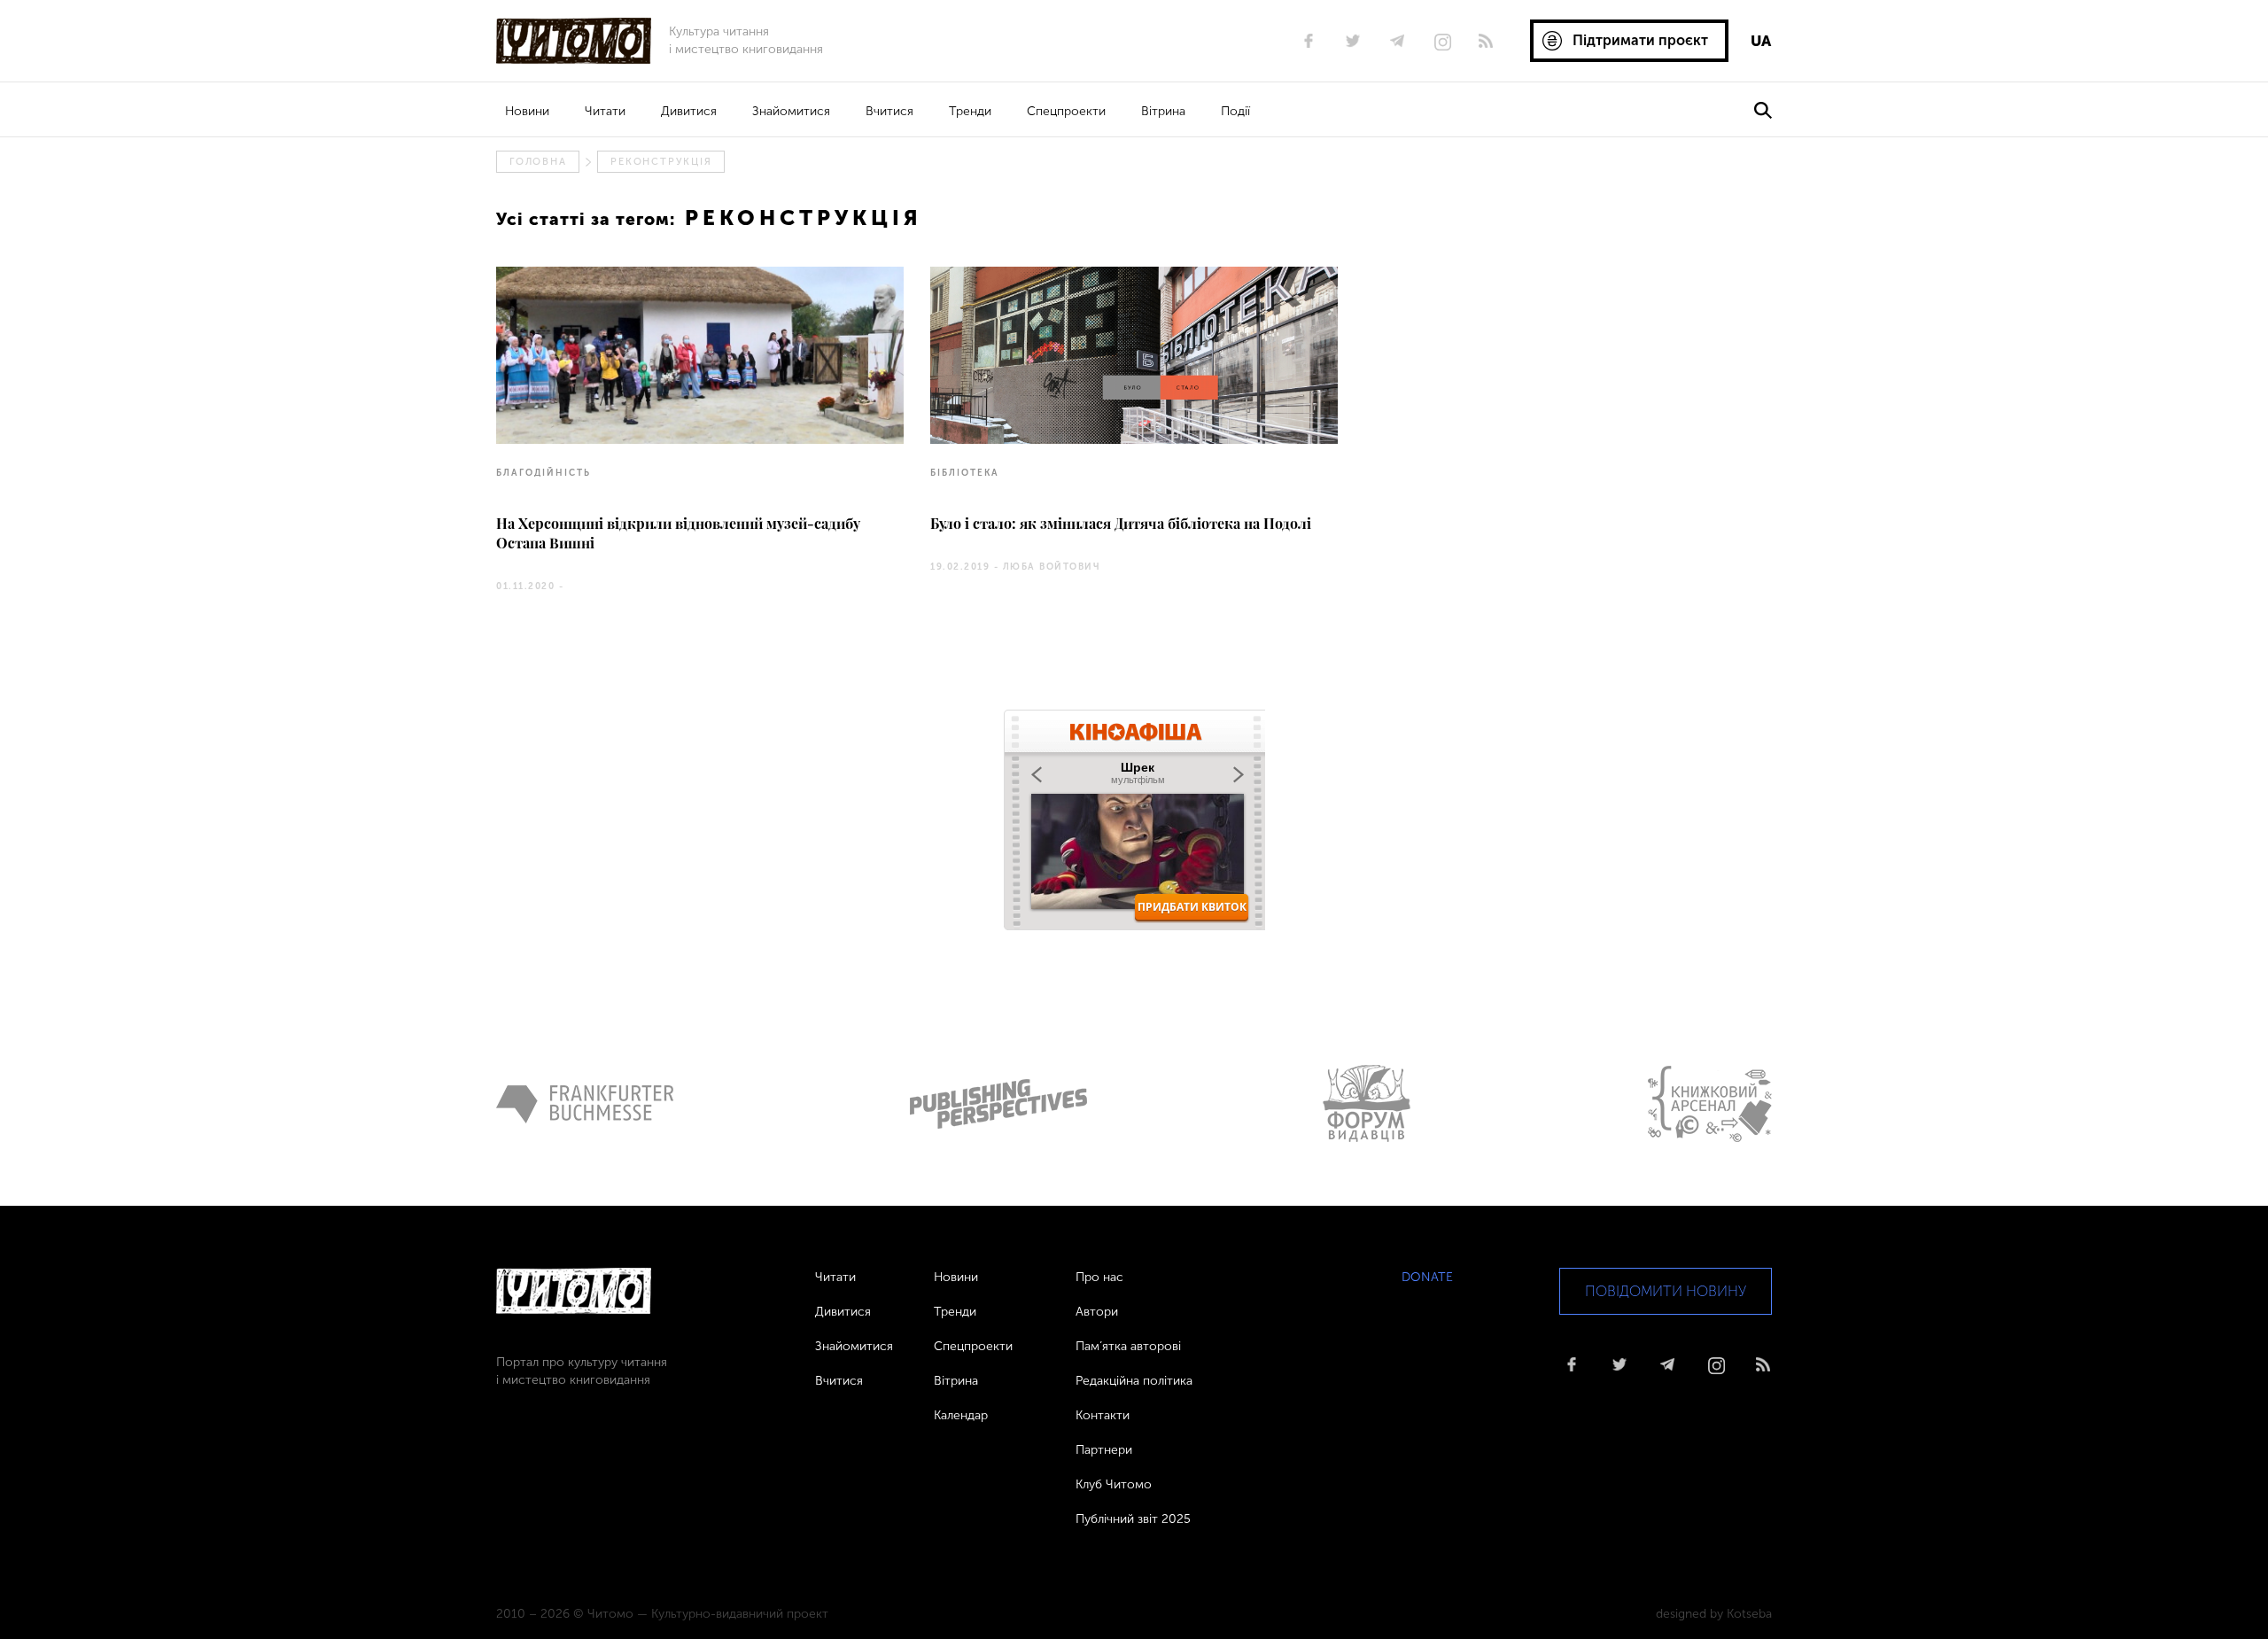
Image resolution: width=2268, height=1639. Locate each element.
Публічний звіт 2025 (1133, 1519)
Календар (961, 1415)
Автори (1097, 1312)
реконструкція (661, 162)
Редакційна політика (1134, 1381)
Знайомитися (791, 111)
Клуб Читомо (1114, 1484)
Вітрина (1163, 111)
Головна (538, 162)
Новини (527, 111)
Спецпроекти (1066, 111)
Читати (605, 111)
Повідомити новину (1666, 1291)
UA (1761, 41)
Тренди (970, 111)
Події (1235, 111)
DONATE (1427, 1277)
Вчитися (889, 111)
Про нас (1099, 1277)
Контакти (1103, 1415)
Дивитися (689, 111)
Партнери (1104, 1450)
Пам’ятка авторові (1128, 1346)
